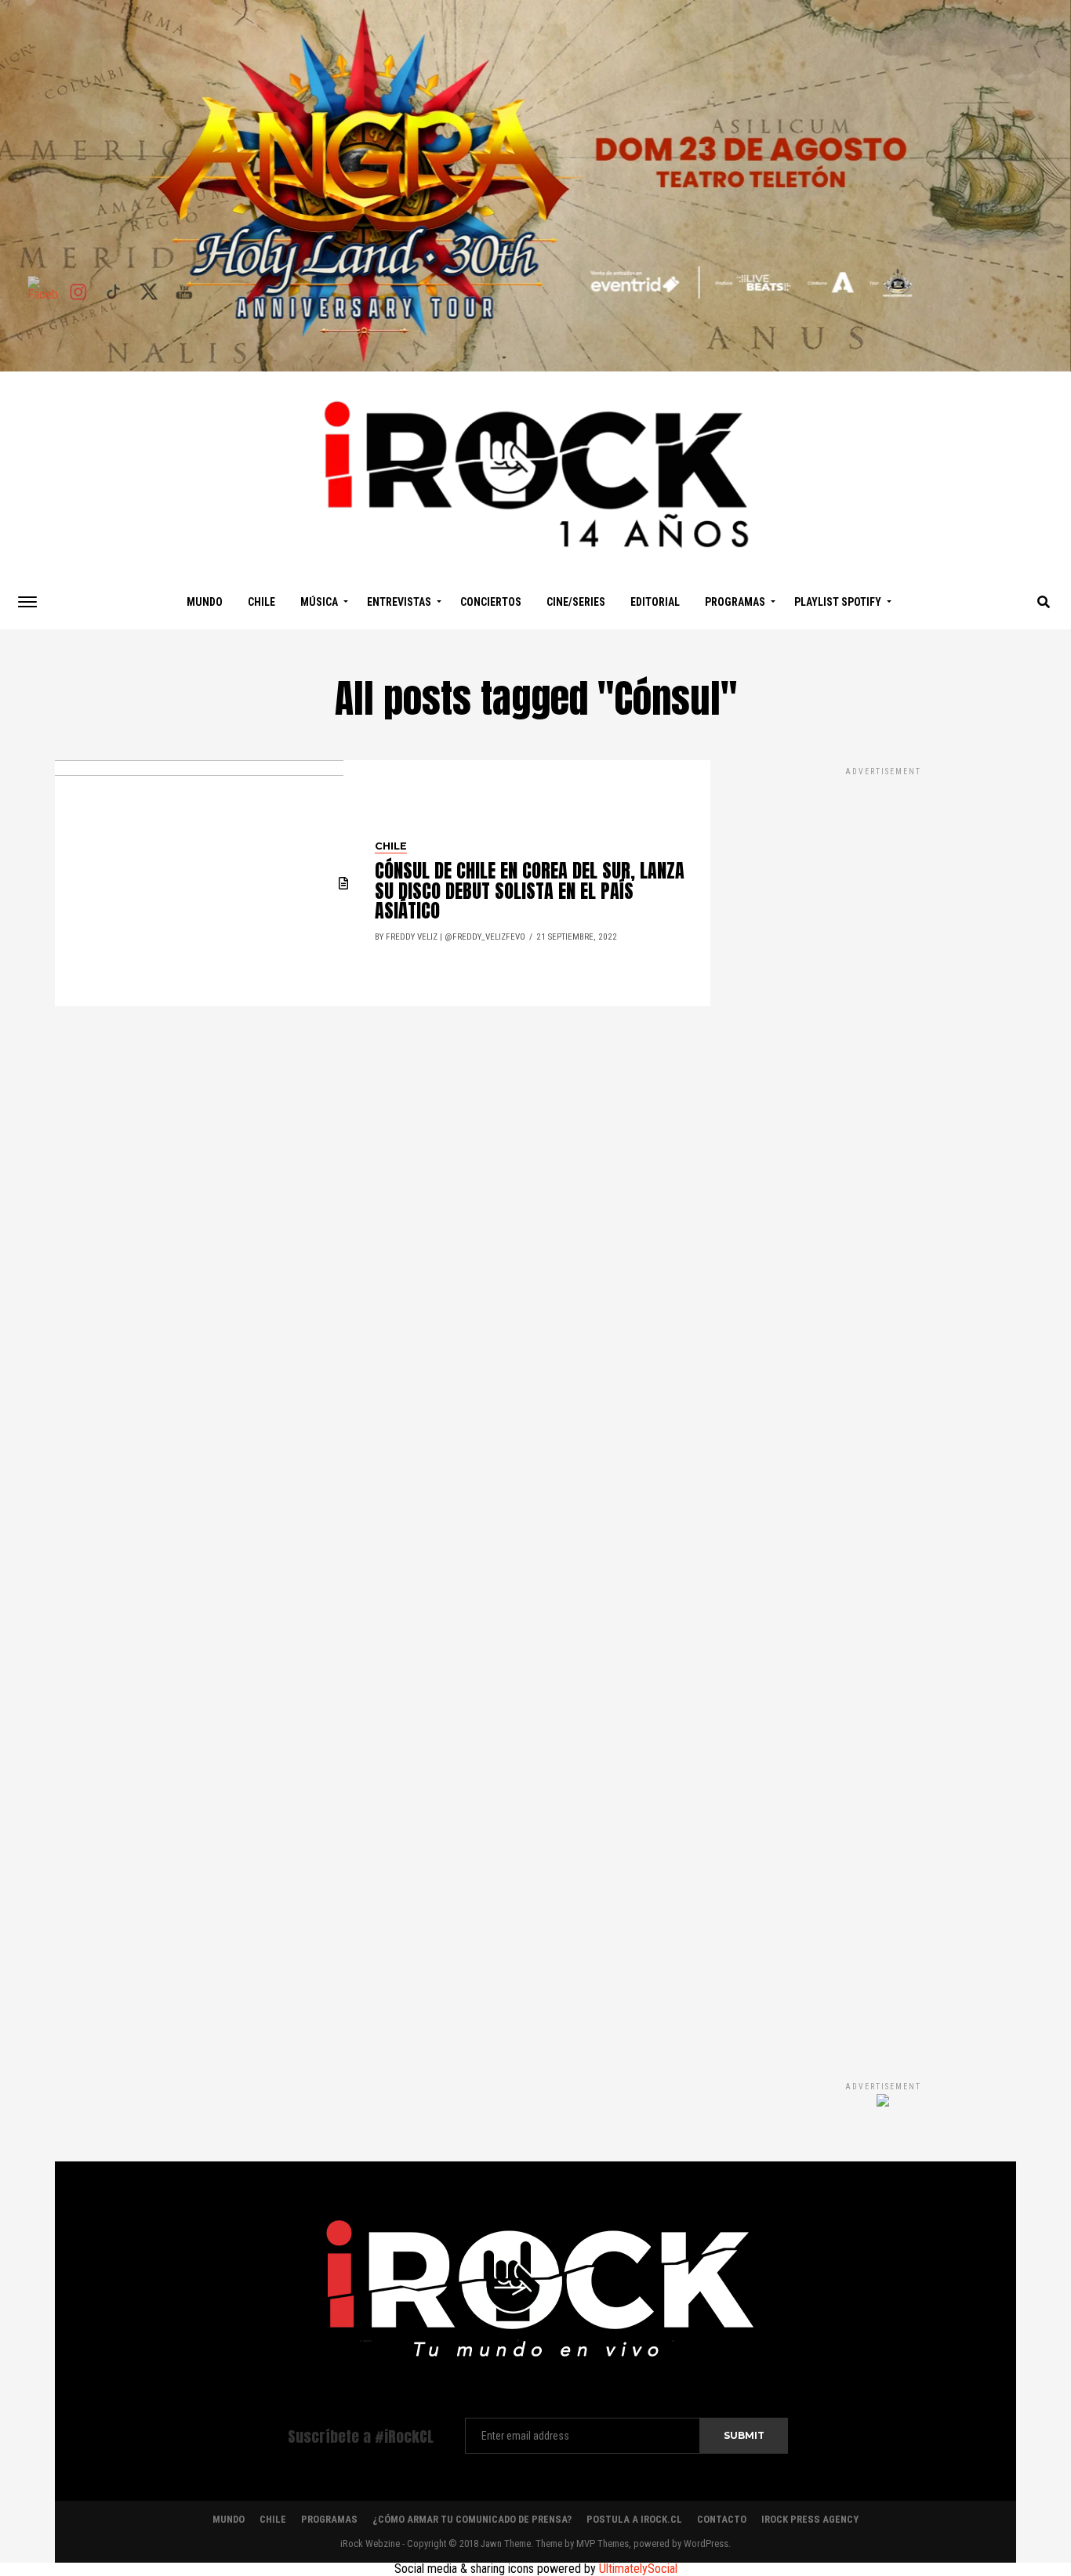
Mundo (205, 602)
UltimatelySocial (638, 2569)
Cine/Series (576, 602)
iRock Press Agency (810, 2519)
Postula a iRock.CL (634, 2519)
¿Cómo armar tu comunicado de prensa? (472, 2519)
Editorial (655, 602)
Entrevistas (399, 602)
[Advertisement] (883, 1408)
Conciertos (491, 602)
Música (319, 602)
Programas (735, 602)
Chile (261, 602)
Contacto (722, 2519)
